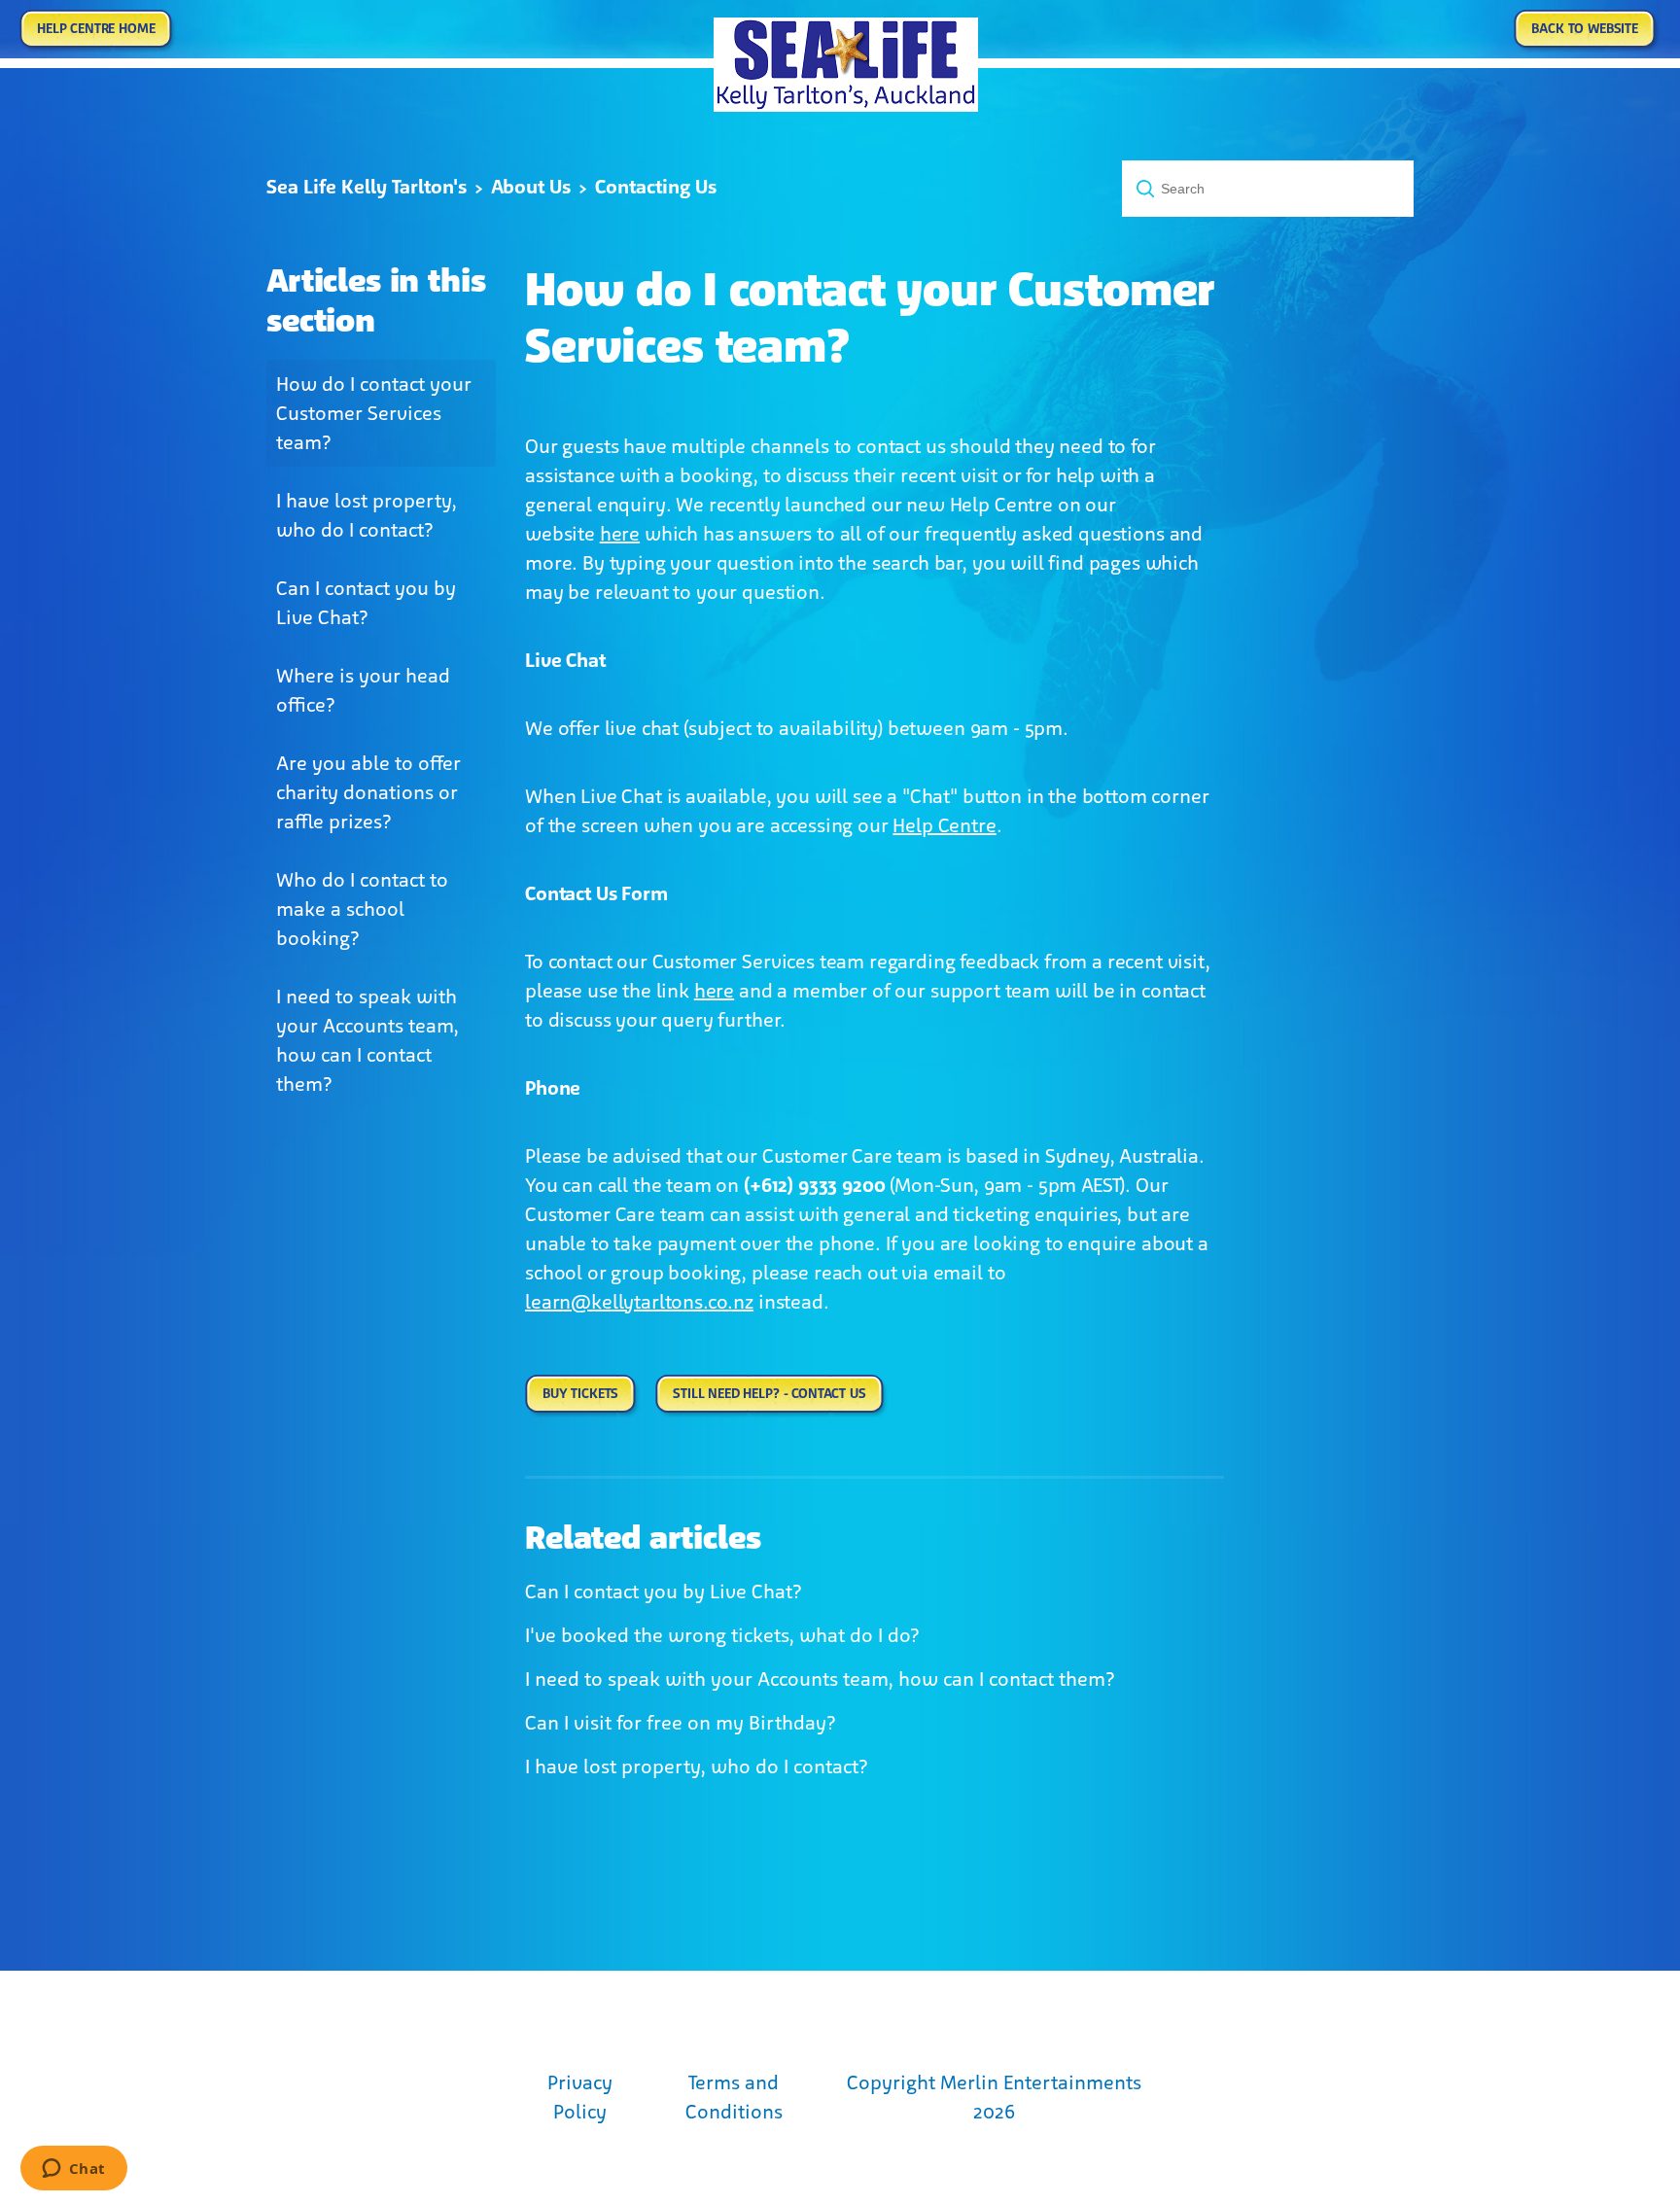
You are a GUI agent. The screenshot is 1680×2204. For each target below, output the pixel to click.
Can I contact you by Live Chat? (366, 603)
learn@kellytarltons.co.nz (639, 1302)
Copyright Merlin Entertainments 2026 (994, 2097)
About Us (531, 187)
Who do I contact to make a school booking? (362, 909)
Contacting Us (656, 187)
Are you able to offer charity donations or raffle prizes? (368, 792)
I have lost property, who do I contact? (367, 515)
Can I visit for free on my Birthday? (681, 1723)
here (620, 534)
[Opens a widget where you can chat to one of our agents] (73, 2170)
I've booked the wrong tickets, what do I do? (722, 1635)
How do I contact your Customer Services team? (374, 413)
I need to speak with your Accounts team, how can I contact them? (367, 1040)
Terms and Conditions (734, 2097)
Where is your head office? (363, 690)
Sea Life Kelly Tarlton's (367, 187)
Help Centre (944, 825)
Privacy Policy (580, 2097)
